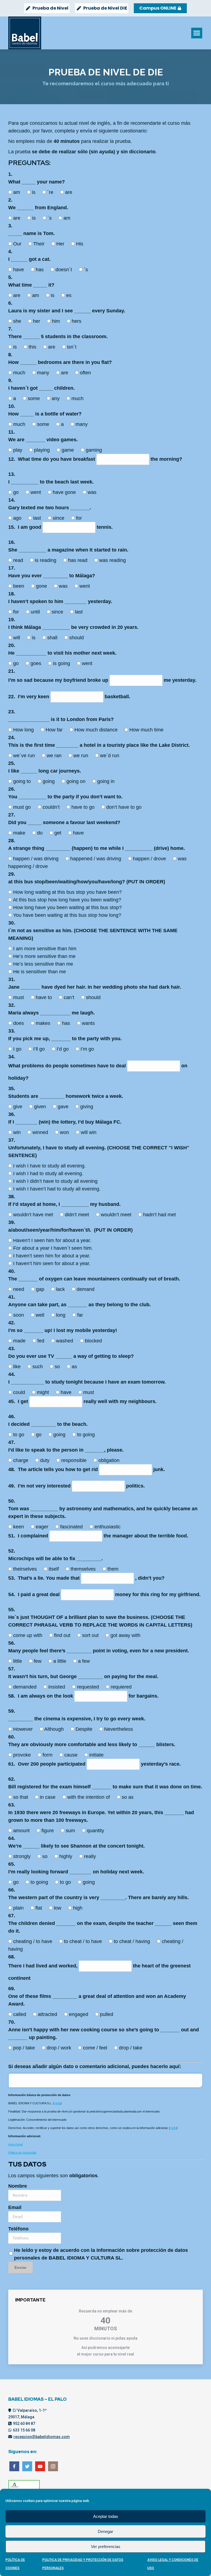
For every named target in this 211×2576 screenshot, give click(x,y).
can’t (70, 997)
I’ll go (40, 1049)
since (59, 518)
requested (89, 1687)
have (19, 270)
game (68, 450)
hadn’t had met (159, 1215)
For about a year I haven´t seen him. (53, 1248)
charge (21, 1460)
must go (23, 807)
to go (19, 1435)
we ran (55, 756)
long (61, 1315)
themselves (84, 1569)
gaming (94, 450)
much (20, 373)
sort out (91, 1635)
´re (51, 192)
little (18, 1661)
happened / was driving (96, 859)
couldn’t (52, 807)
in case (48, 1797)
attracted (48, 2014)
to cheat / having (133, 1941)
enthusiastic (108, 1527)
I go (18, 1049)
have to (45, 997)
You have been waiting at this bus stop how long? (67, 915)
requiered (121, 1687)
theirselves (26, 1569)
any (56, 398)
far (80, 1315)
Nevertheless (119, 1729)
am (17, 192)
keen (19, 1527)
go (17, 492)
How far (55, 730)
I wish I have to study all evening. (49, 1166)
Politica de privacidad (22, 2153)
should (77, 638)
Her (61, 244)
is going (62, 663)
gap (41, 1289)
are (69, 192)
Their (40, 244)
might (44, 1392)
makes (44, 1023)
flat (39, 1908)
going (49, 781)
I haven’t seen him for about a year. (52, 1256)
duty (45, 1460)
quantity (95, 1831)
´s (50, 218)
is (34, 192)
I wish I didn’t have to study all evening (55, 1181)
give (18, 1107)
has (40, 270)
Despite (85, 1729)
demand (86, 1289)
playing (43, 450)
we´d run (110, 756)
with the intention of (89, 1797)
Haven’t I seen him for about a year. (52, 1240)
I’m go (87, 1049)
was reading (113, 560)
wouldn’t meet (117, 1215)
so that (21, 1797)
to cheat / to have (84, 1941)
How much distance (97, 730)
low (58, 1908)
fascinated (72, 1527)
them (113, 1569)
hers (77, 321)
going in (106, 781)
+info (57, 2103)
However (24, 1729)
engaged (79, 2014)
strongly (23, 1856)
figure (48, 1831)
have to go (84, 807)
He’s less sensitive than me (43, 964)
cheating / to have (33, 1941)
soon (19, 1315)
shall (53, 638)
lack (61, 1289)
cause (72, 1755)
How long (24, 730)
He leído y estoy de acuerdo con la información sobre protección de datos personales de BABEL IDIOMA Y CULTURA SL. (101, 2254)
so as (128, 1797)
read (19, 560)
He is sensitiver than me (40, 972)
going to (23, 781)
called (20, 2014)
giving (87, 1107)
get (59, 833)
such (38, 1367)
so (58, 1367)
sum (71, 1831)
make (20, 833)
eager (43, 1527)
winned (41, 1132)
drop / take (131, 2048)
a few (84, 1661)
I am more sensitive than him (45, 949)
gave (64, 1107)
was (92, 492)
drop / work (60, 2048)
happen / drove (150, 859)
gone (42, 586)
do (41, 833)
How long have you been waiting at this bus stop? (67, 907)
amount (22, 1831)
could (20, 1392)
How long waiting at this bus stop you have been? (67, 892)
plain (19, 1908)
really (90, 1856)
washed (65, 1341)
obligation (109, 1460)
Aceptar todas (106, 2516)
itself (54, 1569)
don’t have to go (124, 807)
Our (18, 244)
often (85, 373)
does (19, 1023)
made (20, 1341)
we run (81, 756)
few (38, 1661)
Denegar (105, 2531)
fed (41, 1341)
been (19, 586)
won (65, 1132)
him (57, 321)
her (37, 321)
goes (37, 663)
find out (63, 1635)
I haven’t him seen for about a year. (52, 1263)
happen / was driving (37, 859)
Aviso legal (15, 2144)
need (19, 1289)
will (17, 638)
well (41, 1315)
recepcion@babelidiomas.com (42, 2437)
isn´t (72, 347)
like (18, 1367)
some (34, 398)
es (69, 295)
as (74, 1367)
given (41, 1107)
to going (86, 1435)
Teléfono (18, 2229)
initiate (96, 1755)
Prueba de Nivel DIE (105, 8)
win (18, 1132)
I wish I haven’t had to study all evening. (57, 1189)
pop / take (25, 2048)
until (36, 612)
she (18, 321)
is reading (46, 560)
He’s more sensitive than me (44, 956)
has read (78, 560)
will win (89, 1132)
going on (77, 781)
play (18, 450)
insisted (57, 1687)
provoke (23, 1755)
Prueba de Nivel (50, 8)
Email (15, 2207)
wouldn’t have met (34, 1215)
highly (66, 1856)
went (36, 492)
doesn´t (64, 270)
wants (88, 1023)
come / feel (96, 2048)
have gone (65, 492)
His (80, 244)
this (33, 347)
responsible (75, 1460)
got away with (125, 1635)
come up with (28, 1635)
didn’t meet (78, 1215)
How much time (146, 730)
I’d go (63, 1049)
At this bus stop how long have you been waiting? (67, 900)
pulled (107, 2014)
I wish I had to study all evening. (48, 1174)
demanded (26, 1687)
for (79, 518)
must (19, 997)
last (38, 518)
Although (55, 1729)
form (48, 1755)
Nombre (18, 2186)
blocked (93, 1341)
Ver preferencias (106, 2547)
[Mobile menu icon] (197, 33)
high (78, 1908)
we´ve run (25, 756)
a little (60, 1661)
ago (18, 518)
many (44, 373)
